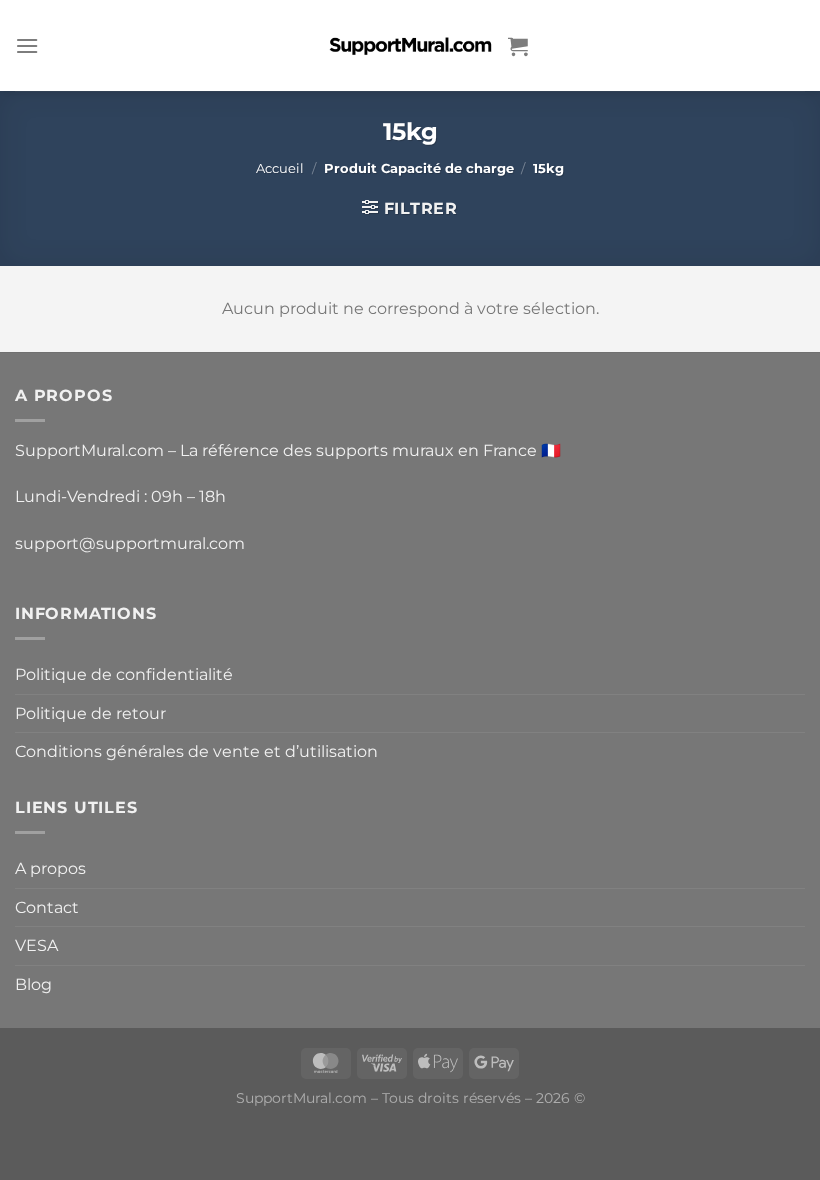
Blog (33, 984)
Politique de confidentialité (124, 674)
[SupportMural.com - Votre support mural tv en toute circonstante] (410, 45)
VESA (36, 945)
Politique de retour (90, 713)
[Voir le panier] (518, 46)
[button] (27, 45)
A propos (50, 868)
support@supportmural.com (130, 543)
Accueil (280, 168)
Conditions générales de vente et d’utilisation (196, 751)
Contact (47, 907)
